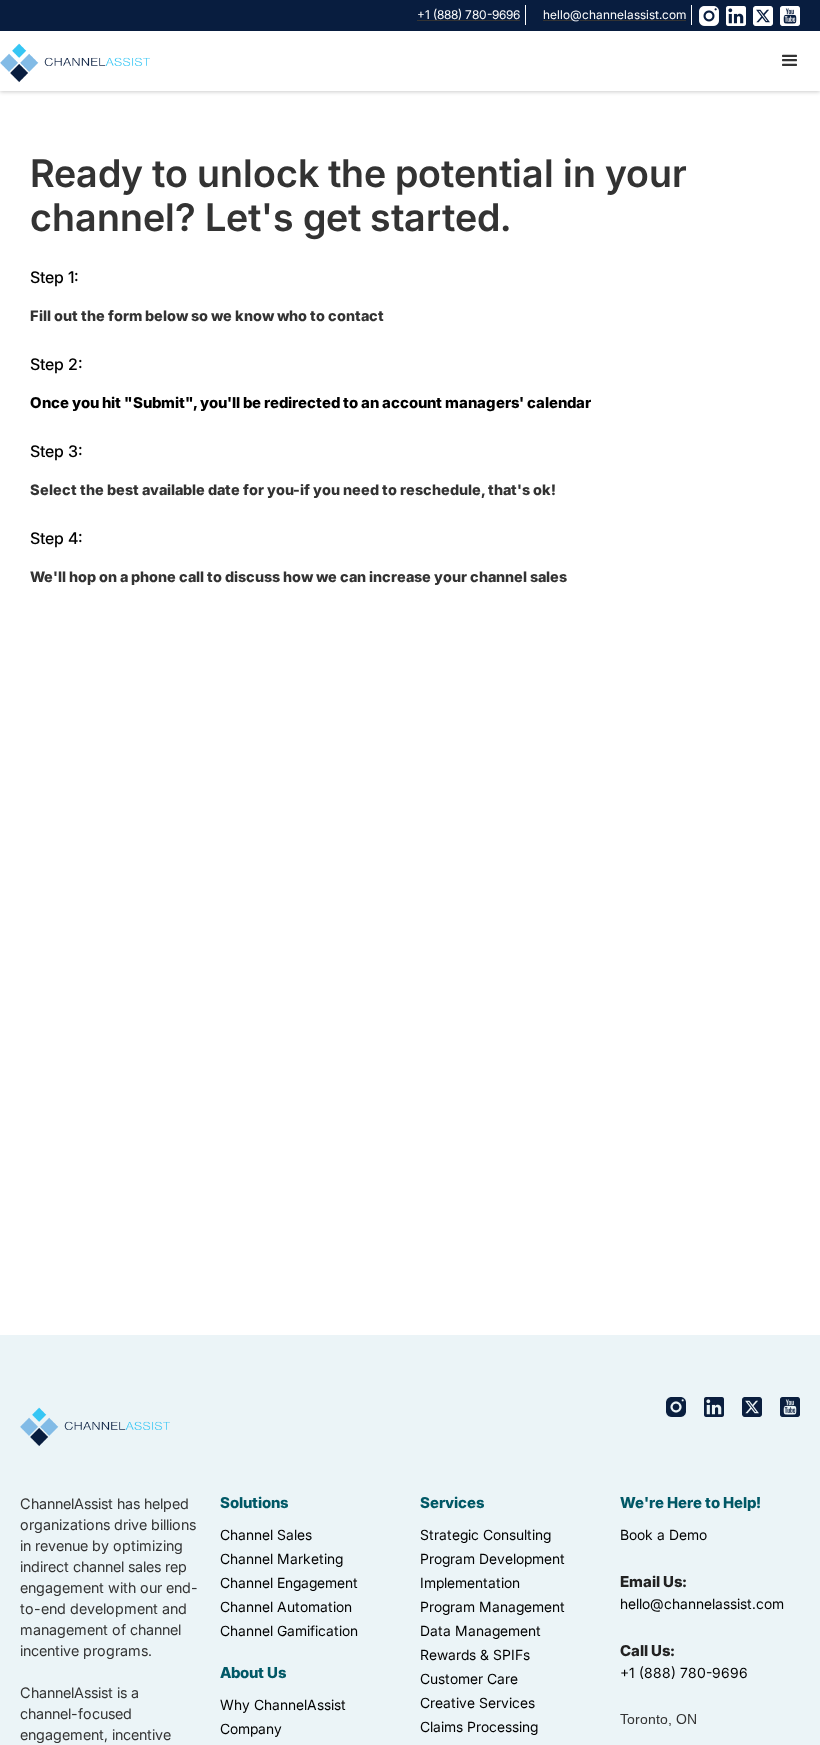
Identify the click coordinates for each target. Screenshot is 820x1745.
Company (251, 1728)
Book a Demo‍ (663, 1534)
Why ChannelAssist (283, 1704)
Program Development (492, 1558)
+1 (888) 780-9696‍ (684, 1672)
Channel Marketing (281, 1558)
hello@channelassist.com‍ (702, 1603)
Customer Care (469, 1678)
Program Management (492, 1606)
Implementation (470, 1582)
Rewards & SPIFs (475, 1654)
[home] (75, 60)
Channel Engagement (289, 1582)
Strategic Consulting (485, 1534)
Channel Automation (286, 1606)
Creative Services (477, 1702)
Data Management (480, 1630)
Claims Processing (479, 1726)
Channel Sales (266, 1534)
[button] (790, 61)
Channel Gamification (289, 1630)
